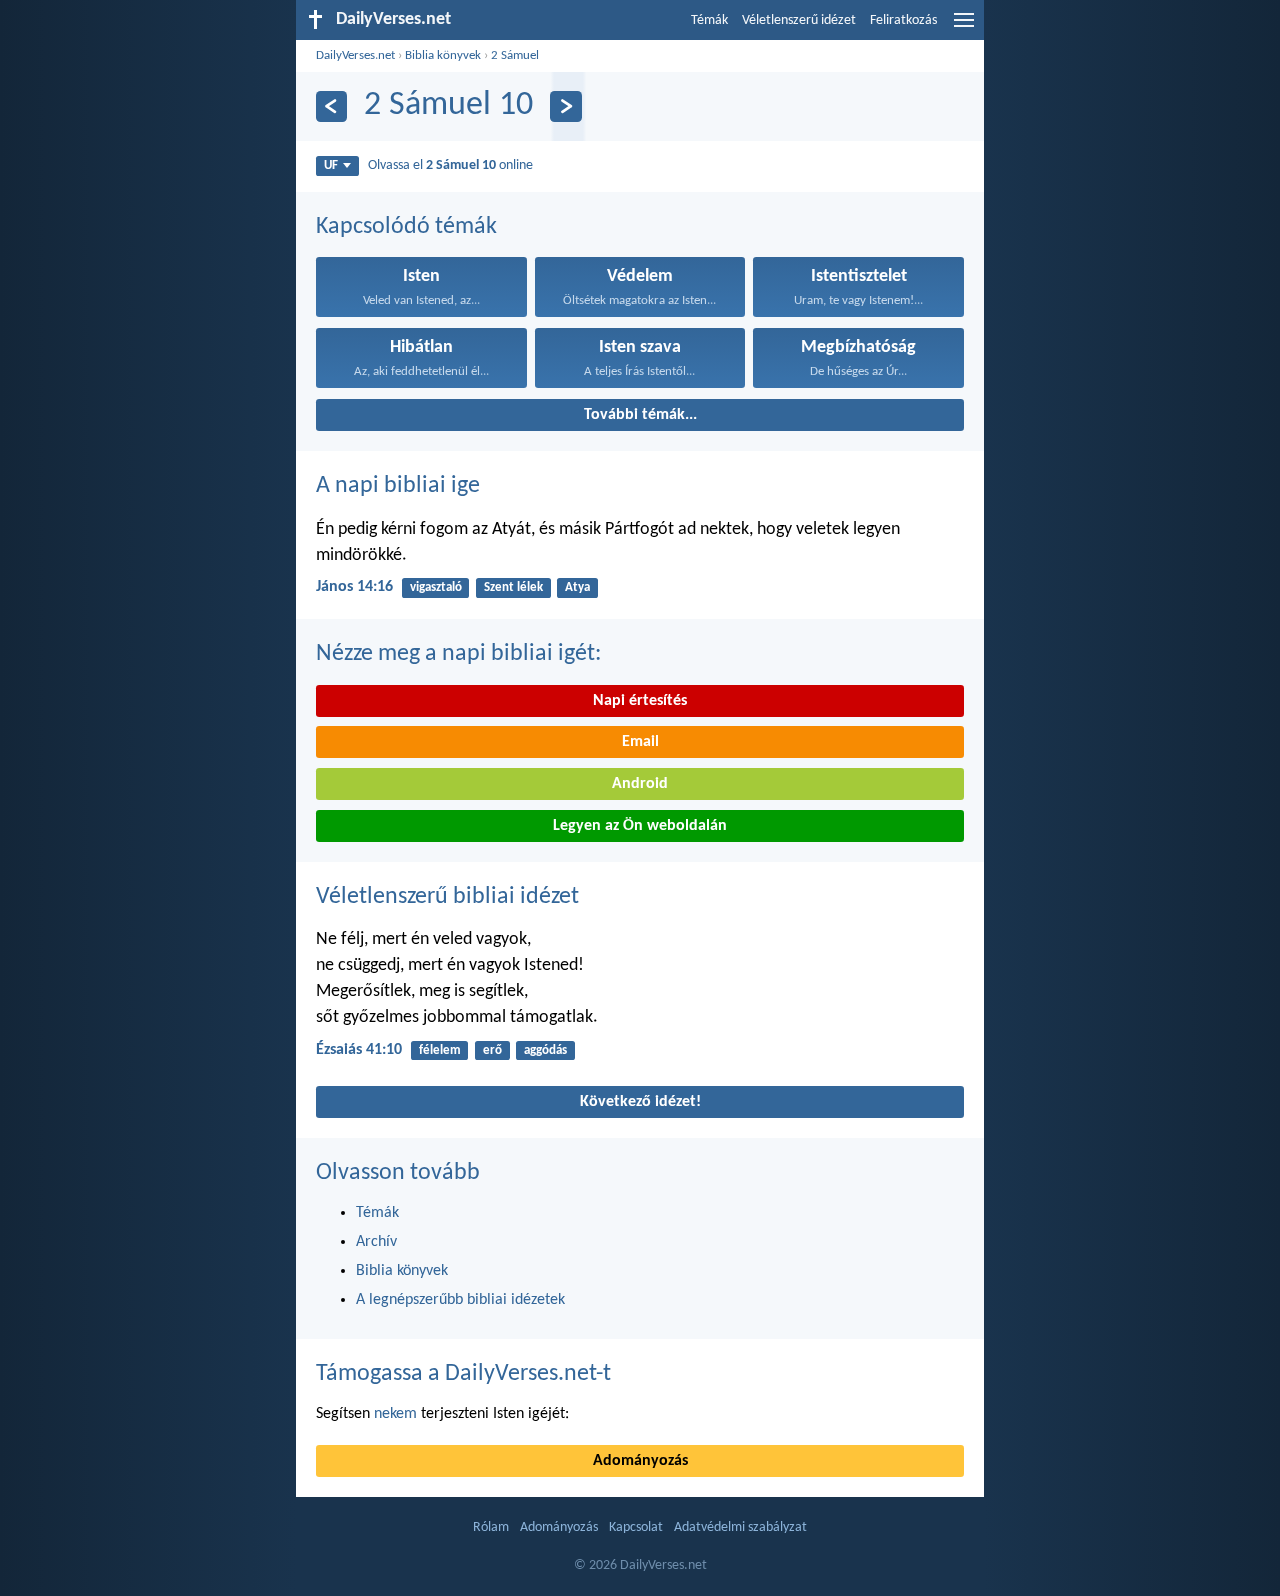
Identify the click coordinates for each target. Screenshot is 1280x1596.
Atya (577, 587)
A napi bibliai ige (398, 486)
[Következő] (565, 106)
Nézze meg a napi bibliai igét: (458, 654)
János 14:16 (354, 587)
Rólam (491, 1527)
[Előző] (331, 106)
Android (640, 784)
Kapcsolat (636, 1527)
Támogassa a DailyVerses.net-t (463, 1374)
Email (640, 742)
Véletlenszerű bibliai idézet (447, 897)
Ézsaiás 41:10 (359, 1050)
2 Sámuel (515, 55)
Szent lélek (513, 587)
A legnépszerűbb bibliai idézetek (460, 1300)
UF (331, 165)
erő (492, 1050)
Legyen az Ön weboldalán (640, 826)
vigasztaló (436, 587)
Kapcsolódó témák (406, 227)
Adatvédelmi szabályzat (740, 1527)
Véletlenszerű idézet (799, 20)
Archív (376, 1242)
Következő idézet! (640, 1102)
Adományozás (640, 1461)
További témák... (640, 415)
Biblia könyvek (443, 55)
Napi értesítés (640, 701)
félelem (440, 1050)
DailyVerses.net (355, 55)
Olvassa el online (450, 165)
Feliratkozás (903, 20)
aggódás (545, 1050)
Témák (709, 20)
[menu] (964, 28)
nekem (395, 1414)
